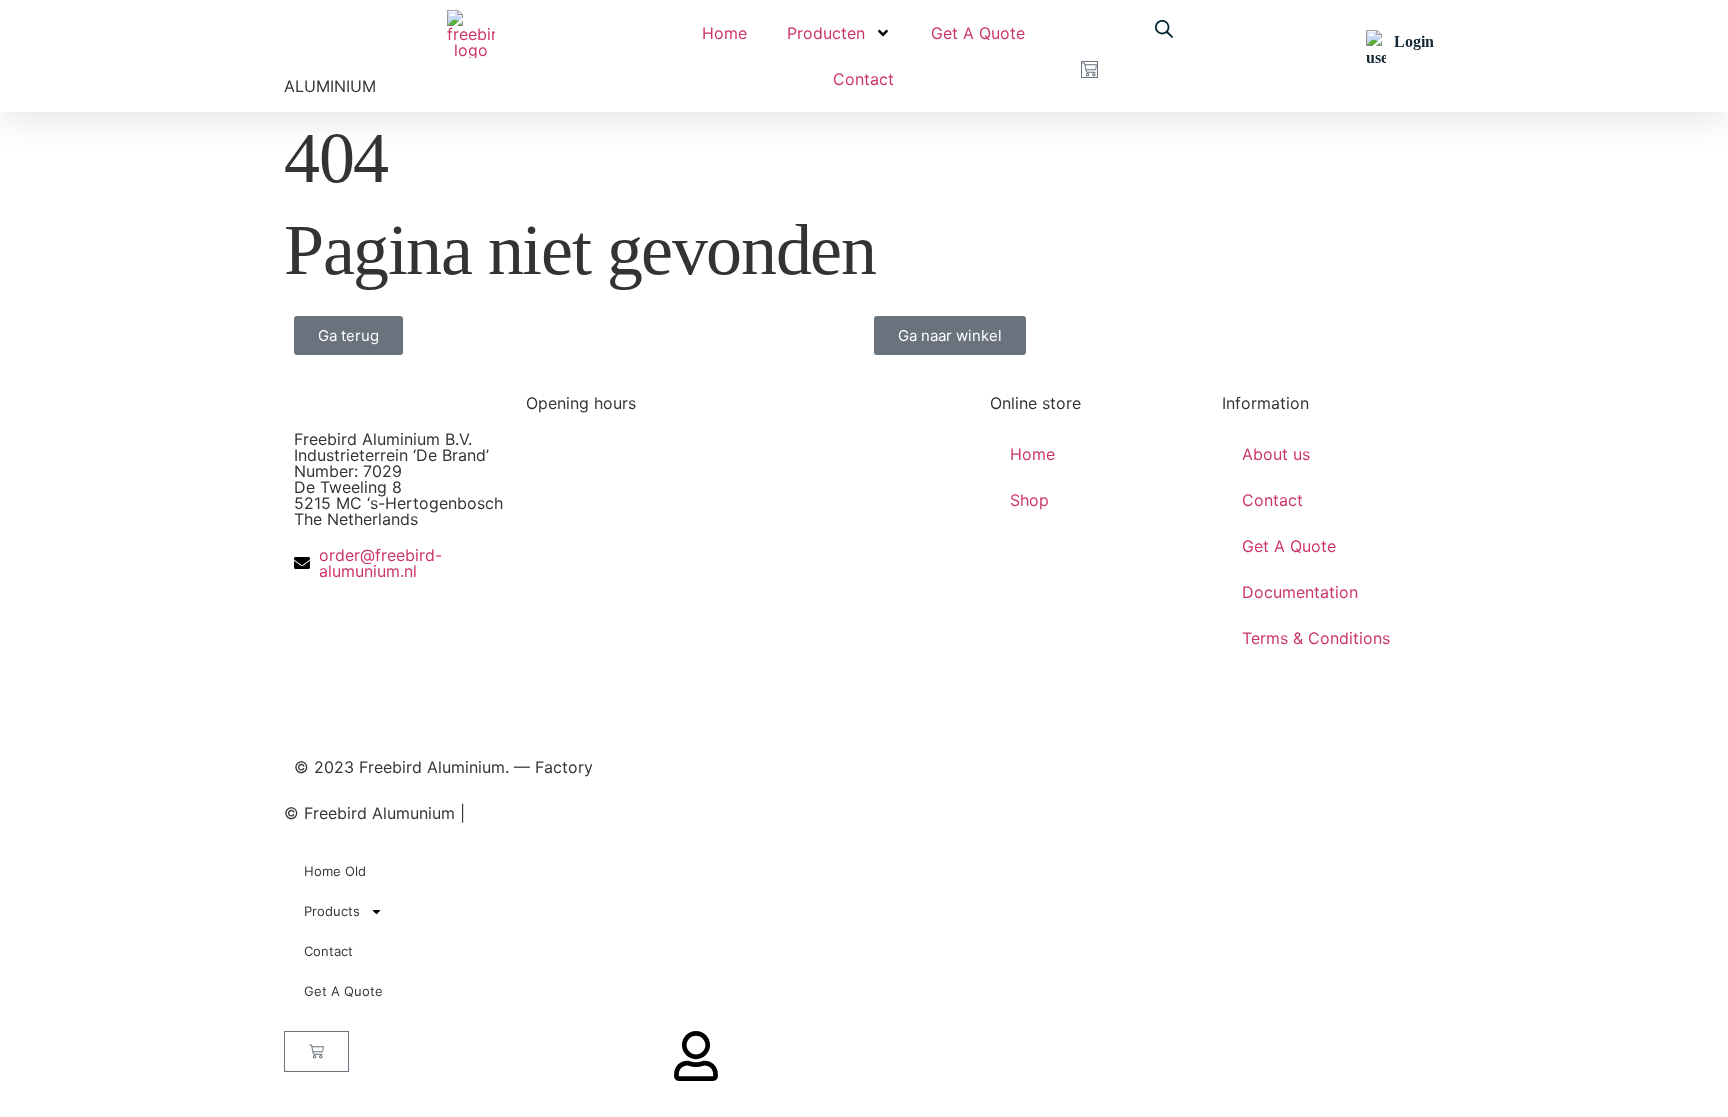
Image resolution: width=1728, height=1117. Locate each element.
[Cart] (1089, 69)
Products (332, 911)
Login (1414, 41)
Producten (826, 33)
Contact (863, 79)
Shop (1029, 500)
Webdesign (587, 813)
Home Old (335, 871)
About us (1276, 454)
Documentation (1300, 592)
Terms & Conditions (1316, 638)
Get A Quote (978, 33)
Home (724, 33)
